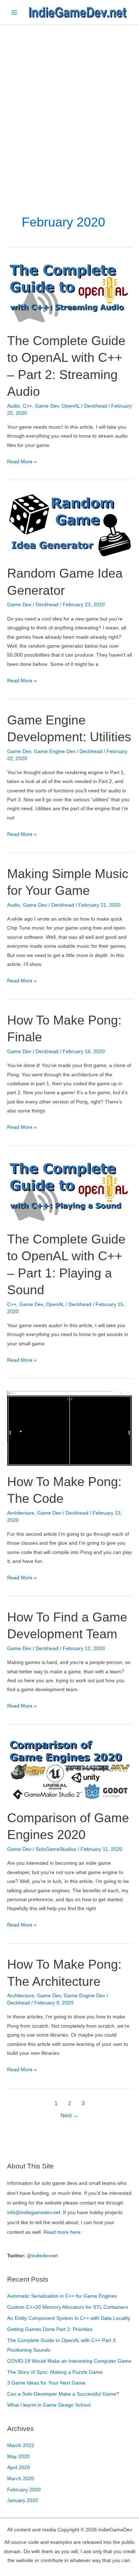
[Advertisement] (69, 98)
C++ (27, 406)
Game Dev (47, 406)
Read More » (22, 462)
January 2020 (23, 2500)
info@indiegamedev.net (34, 2213)
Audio (14, 406)
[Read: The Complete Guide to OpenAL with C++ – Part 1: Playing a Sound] (69, 1190)
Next (69, 2116)
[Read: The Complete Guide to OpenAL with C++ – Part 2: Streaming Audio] (69, 292)
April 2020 (19, 2468)
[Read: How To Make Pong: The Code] (69, 1428)
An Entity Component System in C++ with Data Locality (69, 2318)
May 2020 (18, 2457)
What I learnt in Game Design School (49, 2405)
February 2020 (24, 2490)
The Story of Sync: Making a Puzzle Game (55, 2372)
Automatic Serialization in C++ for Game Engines (62, 2296)
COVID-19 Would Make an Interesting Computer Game (69, 2361)
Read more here (62, 2232)
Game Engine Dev (55, 751)
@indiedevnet (42, 2256)
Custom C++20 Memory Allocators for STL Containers (68, 2307)
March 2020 (21, 2479)
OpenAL (71, 406)
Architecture (21, 1513)
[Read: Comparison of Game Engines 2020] (69, 1769)
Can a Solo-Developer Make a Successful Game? (63, 2394)
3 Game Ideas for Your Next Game (46, 2383)
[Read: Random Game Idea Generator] (69, 525)
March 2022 (21, 2445)
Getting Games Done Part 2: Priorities (50, 2329)
